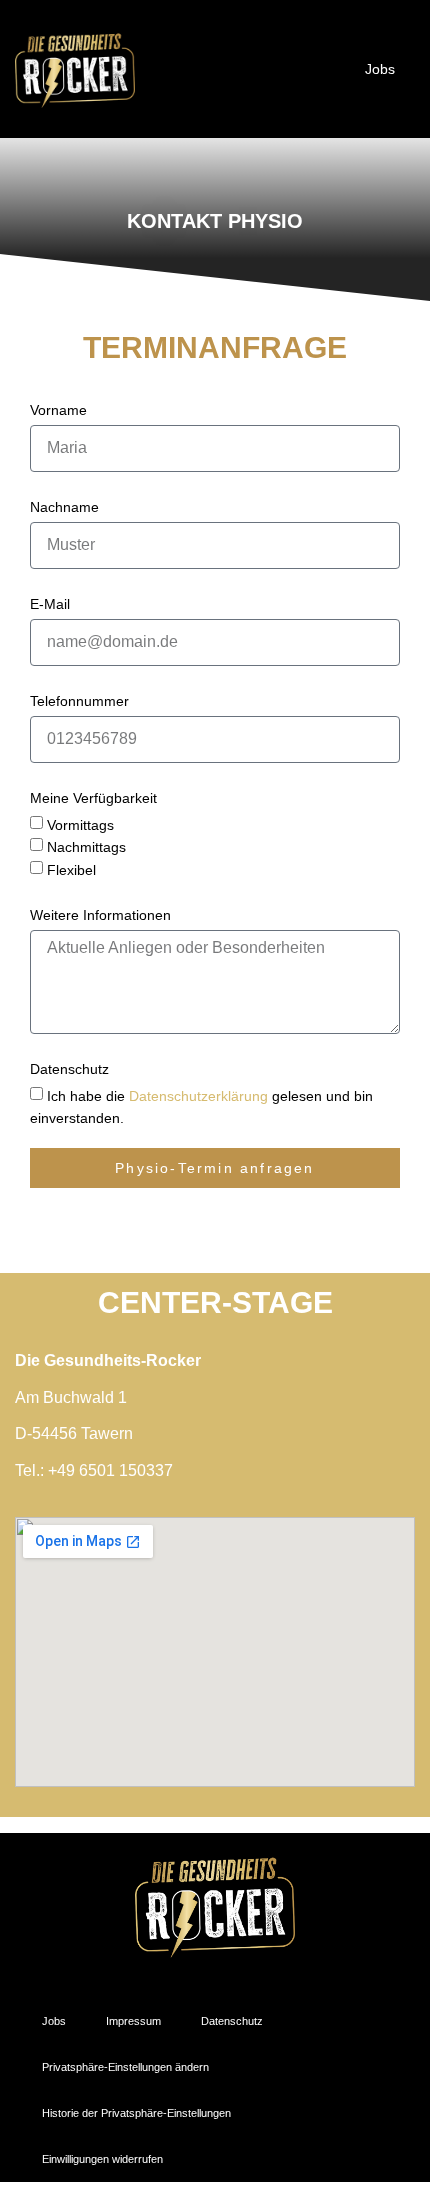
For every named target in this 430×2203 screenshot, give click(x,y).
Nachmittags (86, 848)
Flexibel (71, 870)
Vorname (58, 410)
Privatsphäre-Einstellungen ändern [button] (125, 2067)
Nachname (64, 507)
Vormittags (80, 825)
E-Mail (50, 604)
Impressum (133, 2021)
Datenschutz (69, 1069)
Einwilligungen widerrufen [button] (102, 2159)
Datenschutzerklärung (198, 1096)
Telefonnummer (79, 701)
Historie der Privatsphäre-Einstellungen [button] (136, 2113)
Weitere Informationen (100, 915)
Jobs (380, 69)
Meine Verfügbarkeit (93, 798)
